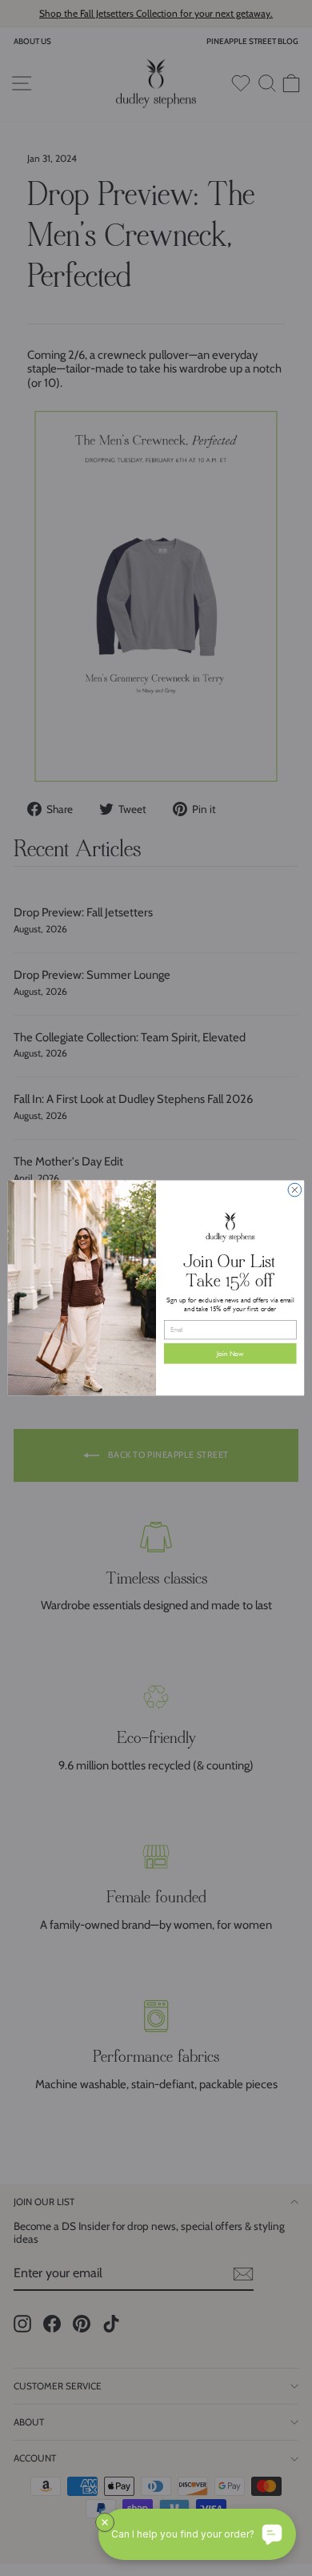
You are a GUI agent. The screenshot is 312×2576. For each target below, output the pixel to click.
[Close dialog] (295, 1190)
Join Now (230, 1354)
